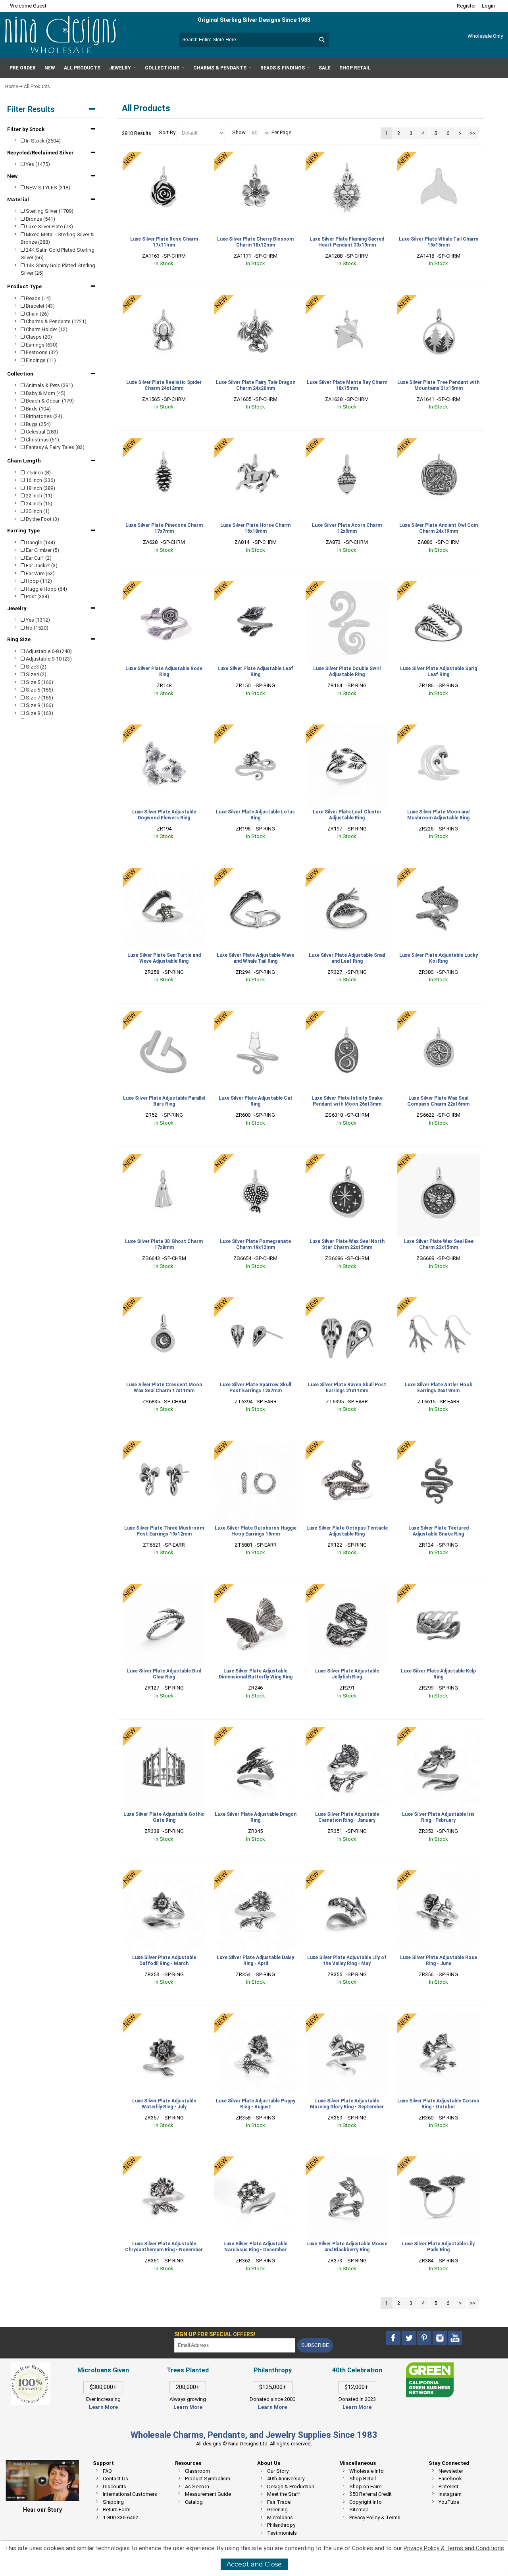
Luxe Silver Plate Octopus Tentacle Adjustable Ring (347, 1531)
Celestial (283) (41, 432)
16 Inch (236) (40, 480)
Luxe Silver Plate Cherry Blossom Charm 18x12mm (255, 242)
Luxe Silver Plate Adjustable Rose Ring (164, 671)
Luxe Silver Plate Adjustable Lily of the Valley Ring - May (347, 1960)
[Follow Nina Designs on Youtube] (455, 2338)
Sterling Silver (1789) (49, 211)
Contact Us (115, 2479)
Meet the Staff (284, 2494)
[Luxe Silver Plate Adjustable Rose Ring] (164, 622)
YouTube (449, 2502)
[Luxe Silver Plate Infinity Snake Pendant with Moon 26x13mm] (347, 1052)
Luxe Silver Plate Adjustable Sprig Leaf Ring (439, 671)
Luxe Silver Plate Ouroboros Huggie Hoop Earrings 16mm (256, 1531)
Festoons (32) (41, 352)
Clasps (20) (38, 337)
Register (466, 6)
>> (473, 133)
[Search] (321, 40)
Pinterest (448, 2486)
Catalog (194, 2502)
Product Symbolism (208, 2479)
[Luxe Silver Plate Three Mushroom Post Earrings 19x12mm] (164, 1482)
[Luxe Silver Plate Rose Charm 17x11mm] (164, 193)
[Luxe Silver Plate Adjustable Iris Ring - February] (439, 1768)
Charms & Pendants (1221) (56, 321)
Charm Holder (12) (46, 329)
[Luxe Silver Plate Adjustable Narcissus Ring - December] (256, 2198)
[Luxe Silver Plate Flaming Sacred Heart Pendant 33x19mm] (347, 193)
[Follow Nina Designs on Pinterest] (425, 2338)
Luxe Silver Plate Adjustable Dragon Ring (256, 1817)
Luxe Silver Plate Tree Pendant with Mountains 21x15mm (438, 385)
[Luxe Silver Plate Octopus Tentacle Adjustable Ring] (347, 1482)
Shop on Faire (365, 2486)
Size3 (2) (36, 667)
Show (239, 133)
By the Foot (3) (42, 519)
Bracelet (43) (40, 306)
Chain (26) (37, 314)
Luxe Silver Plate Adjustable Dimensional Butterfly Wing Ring (256, 1674)
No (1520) (37, 628)
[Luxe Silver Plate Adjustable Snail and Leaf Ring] (347, 909)
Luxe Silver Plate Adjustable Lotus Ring (255, 815)
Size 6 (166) (39, 690)
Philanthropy (281, 2525)
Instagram (450, 2494)
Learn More (103, 2407)
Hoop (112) (38, 581)
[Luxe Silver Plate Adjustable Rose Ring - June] (439, 1911)
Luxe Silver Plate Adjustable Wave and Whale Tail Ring (255, 958)
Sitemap (359, 2510)
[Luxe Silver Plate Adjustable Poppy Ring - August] (256, 2055)
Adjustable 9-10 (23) (48, 659)
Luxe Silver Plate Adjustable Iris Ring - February (438, 1817)
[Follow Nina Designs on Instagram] (440, 2338)
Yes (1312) (37, 620)
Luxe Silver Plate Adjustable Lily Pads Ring (438, 2247)
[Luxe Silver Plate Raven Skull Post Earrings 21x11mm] (347, 1339)
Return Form (117, 2510)
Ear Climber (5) (42, 550)
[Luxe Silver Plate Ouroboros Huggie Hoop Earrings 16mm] (256, 1482)
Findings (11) (40, 360)
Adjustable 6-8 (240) (48, 651)
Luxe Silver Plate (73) (49, 226)
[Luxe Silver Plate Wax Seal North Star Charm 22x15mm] (347, 1195)
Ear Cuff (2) (38, 558)
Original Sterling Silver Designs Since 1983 (254, 20)
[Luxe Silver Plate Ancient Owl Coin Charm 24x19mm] (439, 480)
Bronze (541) (40, 219)
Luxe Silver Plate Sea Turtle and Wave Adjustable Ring (164, 958)
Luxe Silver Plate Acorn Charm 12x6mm (347, 528)
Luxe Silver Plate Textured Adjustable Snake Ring (439, 1531)
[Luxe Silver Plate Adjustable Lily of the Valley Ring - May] (347, 1911)
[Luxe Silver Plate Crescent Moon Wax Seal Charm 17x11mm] (164, 1339)
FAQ (107, 2471)
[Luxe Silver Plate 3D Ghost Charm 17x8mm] (164, 1195)
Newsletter (451, 2471)
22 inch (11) (38, 496)
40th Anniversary (286, 2479)
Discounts (114, 2486)
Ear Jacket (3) (41, 565)
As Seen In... (199, 2486)
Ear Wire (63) (40, 573)
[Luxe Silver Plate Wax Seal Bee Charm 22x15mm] (439, 1195)
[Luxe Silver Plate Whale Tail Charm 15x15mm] (439, 193)
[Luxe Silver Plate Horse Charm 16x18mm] (256, 480)
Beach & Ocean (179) (49, 401)
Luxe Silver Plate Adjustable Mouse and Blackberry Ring (347, 2247)
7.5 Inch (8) (38, 473)
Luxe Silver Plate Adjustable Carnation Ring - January (347, 1817)
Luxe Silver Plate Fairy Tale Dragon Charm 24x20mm (256, 385)
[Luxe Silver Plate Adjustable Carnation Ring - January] (347, 1768)
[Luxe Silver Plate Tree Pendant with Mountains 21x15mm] (439, 336)
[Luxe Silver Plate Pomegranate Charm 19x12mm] (256, 1195)
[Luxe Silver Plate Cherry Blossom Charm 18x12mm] (256, 193)
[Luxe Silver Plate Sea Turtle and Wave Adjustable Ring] (164, 909)
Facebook (450, 2479)
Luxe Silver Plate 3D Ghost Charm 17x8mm (164, 1244)
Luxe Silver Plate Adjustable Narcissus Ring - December (255, 2247)
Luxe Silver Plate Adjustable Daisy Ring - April (255, 1960)
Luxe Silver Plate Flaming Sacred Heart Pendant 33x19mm (347, 242)
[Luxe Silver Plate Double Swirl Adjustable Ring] (347, 622)
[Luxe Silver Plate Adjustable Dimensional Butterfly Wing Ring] (256, 1625)
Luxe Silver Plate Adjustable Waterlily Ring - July (164, 2104)
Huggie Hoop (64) (46, 589)
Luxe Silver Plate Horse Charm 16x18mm (255, 528)
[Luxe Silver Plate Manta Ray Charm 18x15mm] (347, 336)
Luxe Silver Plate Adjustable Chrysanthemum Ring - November (164, 2247)
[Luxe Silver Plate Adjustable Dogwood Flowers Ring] (164, 766)
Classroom (197, 2471)
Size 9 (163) (39, 713)
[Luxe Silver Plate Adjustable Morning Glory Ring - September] (347, 2055)
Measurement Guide (208, 2494)
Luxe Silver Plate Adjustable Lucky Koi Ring (439, 958)
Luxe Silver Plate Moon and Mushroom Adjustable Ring (438, 815)
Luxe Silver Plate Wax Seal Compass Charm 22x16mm (438, 1101)
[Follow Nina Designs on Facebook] (394, 2338)
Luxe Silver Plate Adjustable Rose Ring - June (439, 1960)
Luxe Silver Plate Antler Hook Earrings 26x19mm (439, 1388)
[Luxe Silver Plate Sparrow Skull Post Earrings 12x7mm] (256, 1339)
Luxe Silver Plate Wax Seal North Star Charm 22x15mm (347, 1244)
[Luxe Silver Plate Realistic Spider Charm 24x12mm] (164, 336)
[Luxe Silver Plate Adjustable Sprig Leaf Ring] (439, 622)
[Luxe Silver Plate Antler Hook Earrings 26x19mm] (439, 1339)
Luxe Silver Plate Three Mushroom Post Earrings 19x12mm (164, 1531)
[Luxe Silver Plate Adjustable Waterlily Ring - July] (164, 2055)
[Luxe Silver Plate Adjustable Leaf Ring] (256, 622)
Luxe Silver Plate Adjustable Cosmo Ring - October (438, 2104)
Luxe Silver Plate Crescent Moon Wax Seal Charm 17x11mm (164, 1388)
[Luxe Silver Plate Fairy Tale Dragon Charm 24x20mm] (256, 336)
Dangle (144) (40, 542)
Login (488, 6)
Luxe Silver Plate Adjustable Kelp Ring (438, 1674)
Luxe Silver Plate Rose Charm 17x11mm (164, 242)
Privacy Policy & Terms (375, 2517)
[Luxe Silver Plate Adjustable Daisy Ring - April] (256, 1911)
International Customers (130, 2494)
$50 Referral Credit (370, 2494)
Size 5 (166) (39, 682)
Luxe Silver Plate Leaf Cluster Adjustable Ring (347, 815)
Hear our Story (42, 2510)
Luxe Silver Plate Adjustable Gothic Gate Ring (164, 1817)
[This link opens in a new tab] (430, 2366)
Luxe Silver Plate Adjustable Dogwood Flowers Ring (164, 815)
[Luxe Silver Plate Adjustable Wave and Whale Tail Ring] (256, 909)
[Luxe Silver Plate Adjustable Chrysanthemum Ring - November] (164, 2198)
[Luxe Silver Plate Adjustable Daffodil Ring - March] (164, 1911)
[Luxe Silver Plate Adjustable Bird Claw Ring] (164, 1625)
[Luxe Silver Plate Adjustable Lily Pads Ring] (439, 2198)
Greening (277, 2510)
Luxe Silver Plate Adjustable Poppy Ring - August (256, 2104)
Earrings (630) (41, 345)
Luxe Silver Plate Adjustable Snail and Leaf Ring (347, 958)
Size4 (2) (36, 674)
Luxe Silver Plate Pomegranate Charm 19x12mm (255, 1244)
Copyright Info (366, 2502)
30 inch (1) (37, 511)
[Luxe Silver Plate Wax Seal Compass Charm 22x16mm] (439, 1052)
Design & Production (291, 2486)
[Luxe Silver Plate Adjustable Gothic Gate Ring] (164, 1768)
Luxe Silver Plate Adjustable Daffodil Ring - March (164, 1960)
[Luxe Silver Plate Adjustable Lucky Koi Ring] (439, 909)
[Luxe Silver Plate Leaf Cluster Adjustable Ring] (347, 766)
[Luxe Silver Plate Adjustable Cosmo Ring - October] (439, 2055)
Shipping (113, 2502)
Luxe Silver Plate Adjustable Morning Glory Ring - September (347, 2104)
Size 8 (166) (39, 705)
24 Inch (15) (38, 504)
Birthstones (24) (43, 416)
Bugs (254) (38, 424)
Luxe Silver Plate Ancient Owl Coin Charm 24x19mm (439, 528)
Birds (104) (38, 409)
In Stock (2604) (43, 141)
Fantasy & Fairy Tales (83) (55, 447)
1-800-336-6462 (120, 2517)
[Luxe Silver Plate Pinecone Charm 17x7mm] (164, 480)
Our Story (278, 2471)
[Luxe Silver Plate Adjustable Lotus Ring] (256, 766)
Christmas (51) (42, 440)
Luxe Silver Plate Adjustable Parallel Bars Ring (164, 1101)
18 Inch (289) (40, 488)
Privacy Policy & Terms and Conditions (454, 2548)
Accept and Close (254, 2564)
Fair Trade (279, 2502)
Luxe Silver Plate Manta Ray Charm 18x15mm (347, 385)
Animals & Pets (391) (49, 385)
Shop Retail (363, 2479)
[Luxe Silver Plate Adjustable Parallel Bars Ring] (164, 1052)
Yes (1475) (37, 164)
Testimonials (282, 2533)
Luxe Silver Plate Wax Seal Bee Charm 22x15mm (439, 1244)
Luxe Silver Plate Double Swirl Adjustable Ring (347, 671)
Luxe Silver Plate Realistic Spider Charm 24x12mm (164, 385)
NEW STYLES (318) (47, 188)
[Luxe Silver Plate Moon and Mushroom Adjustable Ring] (439, 766)
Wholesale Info (367, 2471)
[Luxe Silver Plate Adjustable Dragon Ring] (256, 1768)
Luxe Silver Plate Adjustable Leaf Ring (255, 671)
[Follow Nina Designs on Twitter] (409, 2338)
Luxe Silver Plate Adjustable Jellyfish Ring (347, 1674)
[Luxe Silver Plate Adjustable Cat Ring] (256, 1052)
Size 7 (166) (39, 698)
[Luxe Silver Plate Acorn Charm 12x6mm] (347, 480)
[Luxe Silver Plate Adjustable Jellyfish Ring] (347, 1625)
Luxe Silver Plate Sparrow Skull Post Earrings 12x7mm (255, 1388)
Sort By (167, 133)
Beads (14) (38, 298)
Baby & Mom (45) (45, 393)
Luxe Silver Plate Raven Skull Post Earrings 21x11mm (347, 1388)
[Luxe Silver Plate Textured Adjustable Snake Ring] (439, 1482)
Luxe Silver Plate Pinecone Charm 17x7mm (164, 528)
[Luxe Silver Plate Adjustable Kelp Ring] (439, 1625)
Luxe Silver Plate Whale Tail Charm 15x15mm (439, 242)
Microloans (280, 2517)
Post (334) (37, 596)
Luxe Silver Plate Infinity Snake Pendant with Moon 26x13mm (347, 1101)
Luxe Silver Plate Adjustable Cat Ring (256, 1101)
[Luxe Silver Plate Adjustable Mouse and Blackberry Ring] (347, 2198)
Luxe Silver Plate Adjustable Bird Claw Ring (164, 1674)
